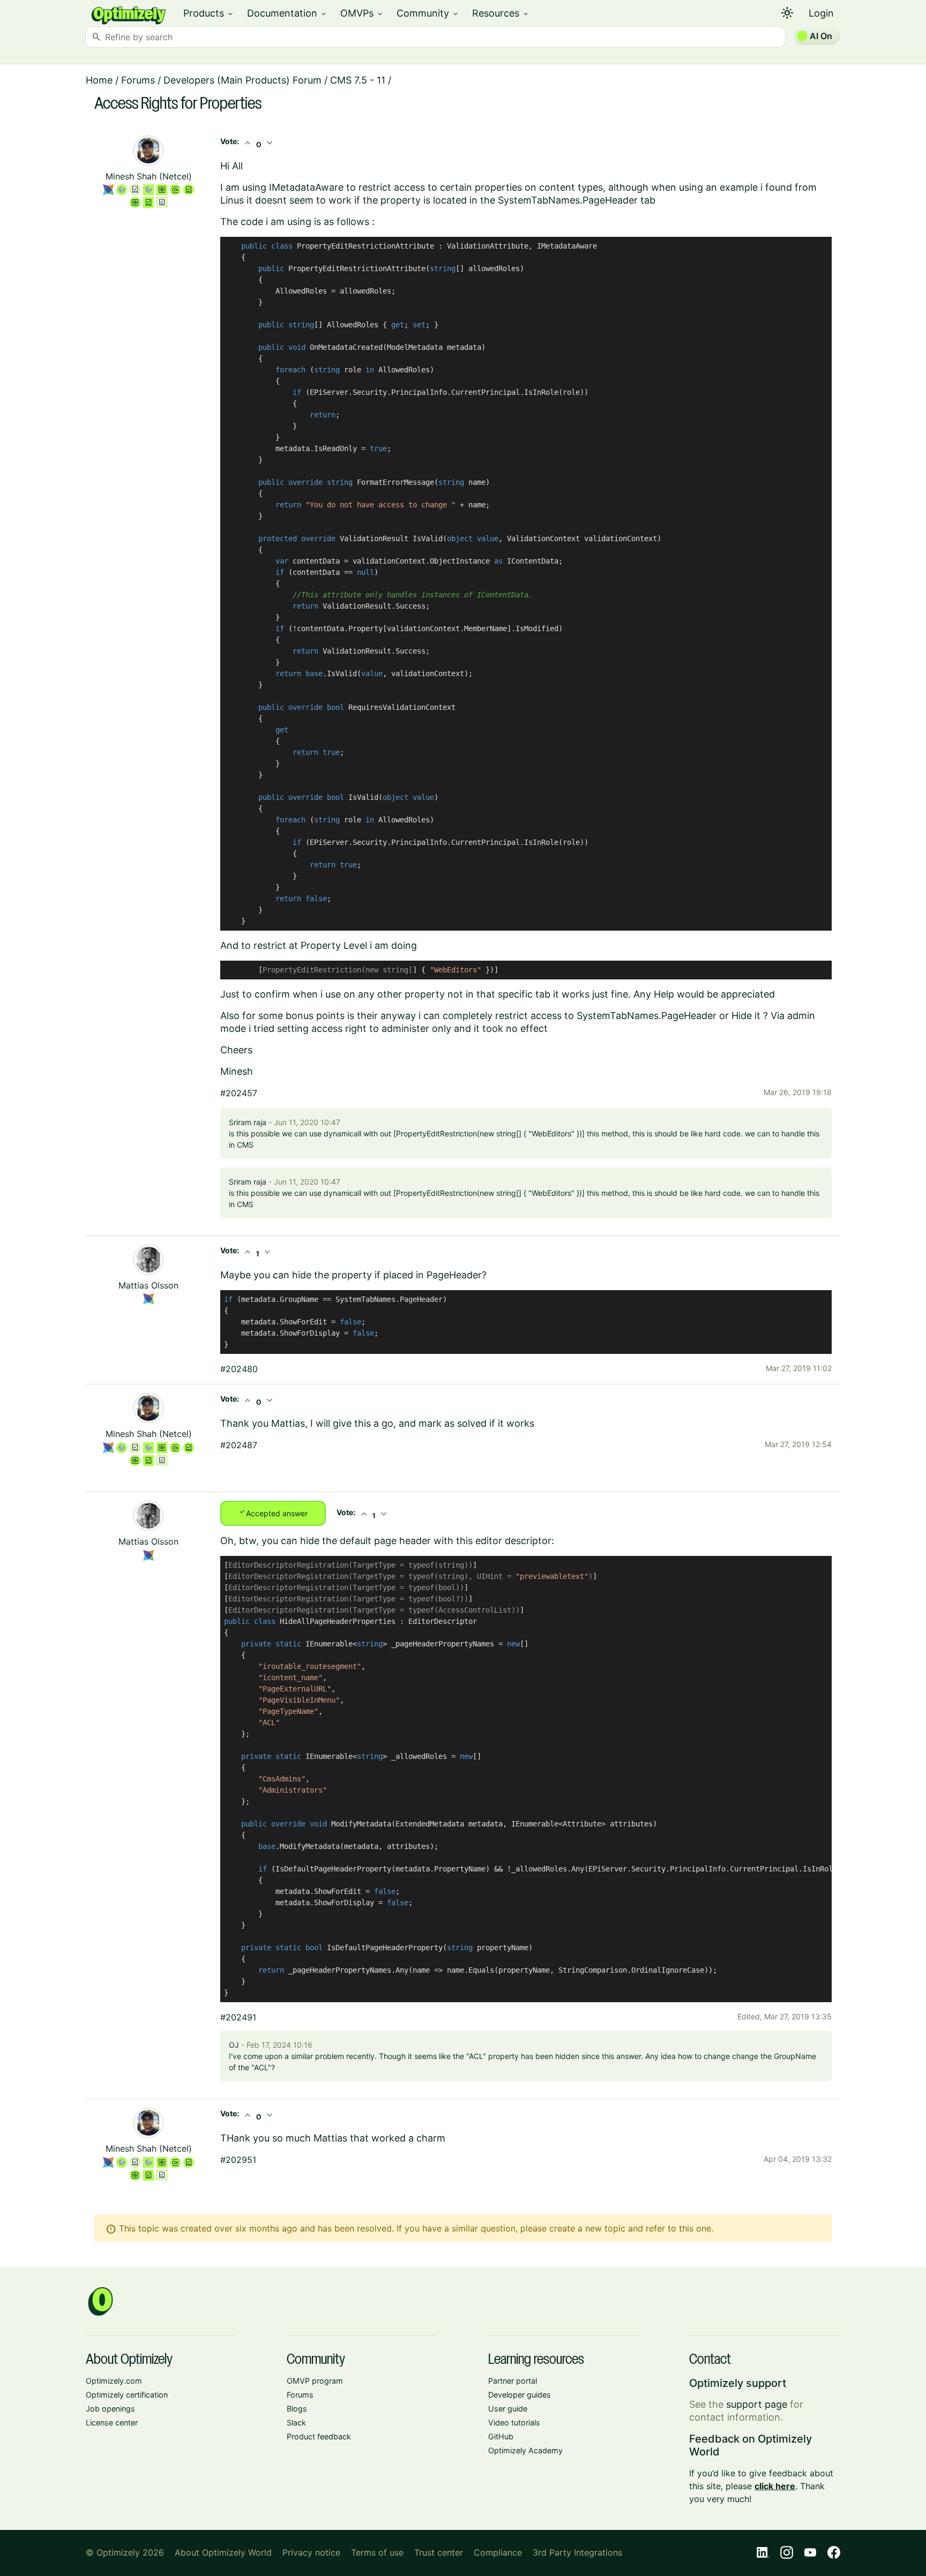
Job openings (110, 2409)
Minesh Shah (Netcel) (149, 176)
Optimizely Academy (525, 2450)
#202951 (238, 2160)
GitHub (501, 2436)
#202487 (239, 1445)
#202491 (238, 2017)
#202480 (239, 1369)
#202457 (239, 1093)
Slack (296, 2423)
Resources (501, 13)
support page (757, 2404)
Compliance (498, 2552)
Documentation (287, 13)
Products (209, 13)
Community (428, 13)
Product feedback (319, 2436)
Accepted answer (273, 1512)
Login (821, 13)
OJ (234, 2045)
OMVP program (315, 2381)
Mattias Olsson (148, 1285)
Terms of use (377, 2552)
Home (99, 80)
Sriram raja (248, 1122)
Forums (138, 80)
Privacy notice (311, 2552)
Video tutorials (514, 2423)
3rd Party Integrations (577, 2552)
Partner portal (513, 2381)
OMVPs (362, 13)
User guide (508, 2409)
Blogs (297, 2409)
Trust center (439, 2552)
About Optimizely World (223, 2552)
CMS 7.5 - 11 (358, 80)
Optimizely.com (114, 2381)
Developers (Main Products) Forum (242, 80)
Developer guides (520, 2395)
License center (112, 2423)
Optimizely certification (127, 2395)
